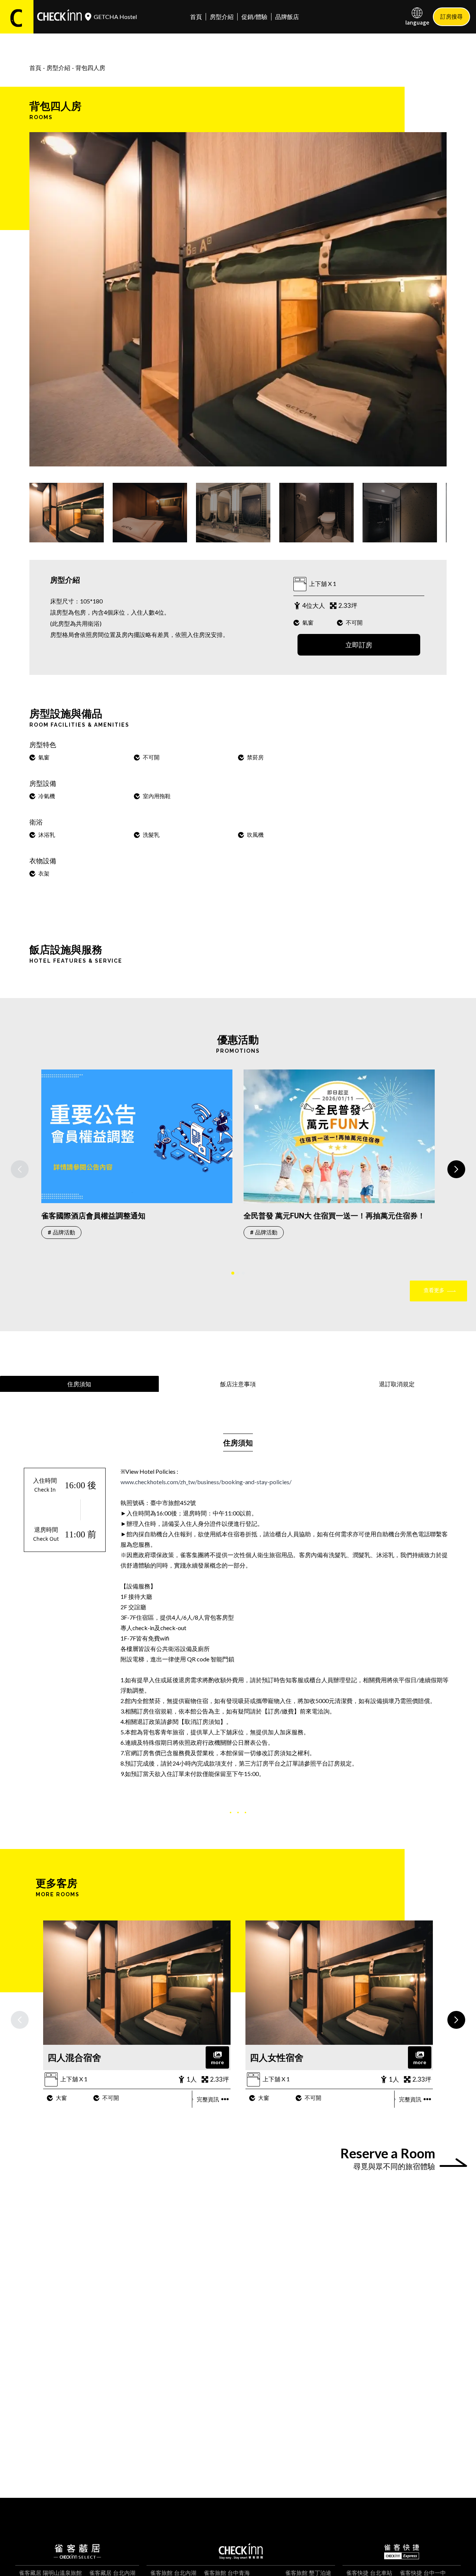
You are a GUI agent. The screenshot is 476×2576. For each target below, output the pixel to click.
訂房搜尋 (451, 16)
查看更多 (434, 1290)
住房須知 (79, 1384)
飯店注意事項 (238, 1384)
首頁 (196, 17)
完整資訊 (208, 2099)
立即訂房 (359, 645)
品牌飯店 (287, 17)
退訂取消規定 (397, 1384)
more (217, 2062)
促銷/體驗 (254, 17)
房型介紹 (222, 17)
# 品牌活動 (61, 1233)
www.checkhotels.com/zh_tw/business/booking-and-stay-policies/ (206, 1482)
